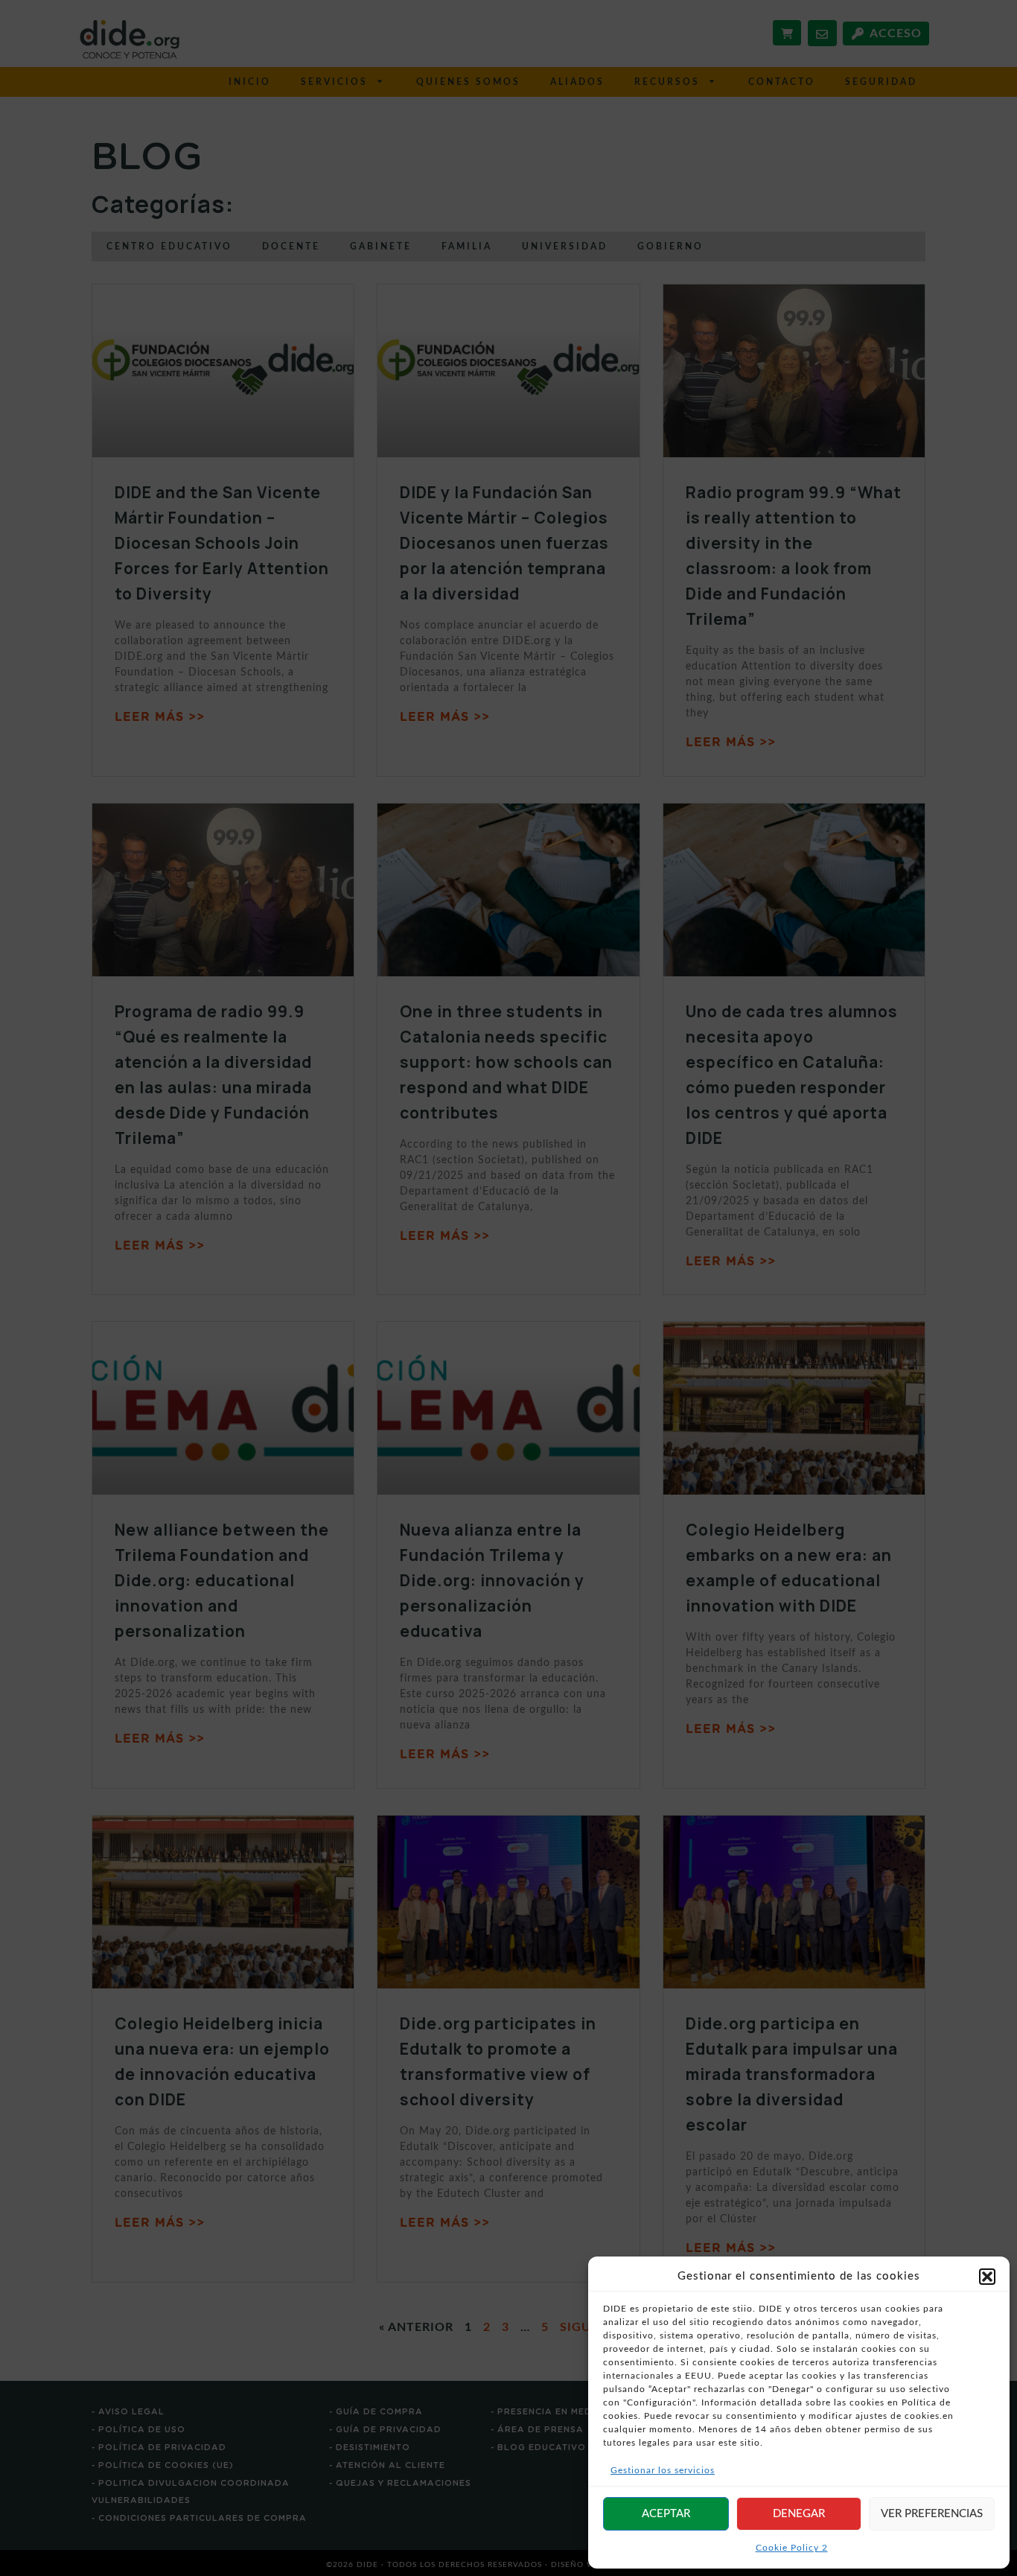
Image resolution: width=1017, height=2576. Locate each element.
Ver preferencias (932, 2514)
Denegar (799, 2514)
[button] (987, 2277)
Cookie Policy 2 (792, 2548)
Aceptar (666, 2514)
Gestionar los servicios (663, 2470)
